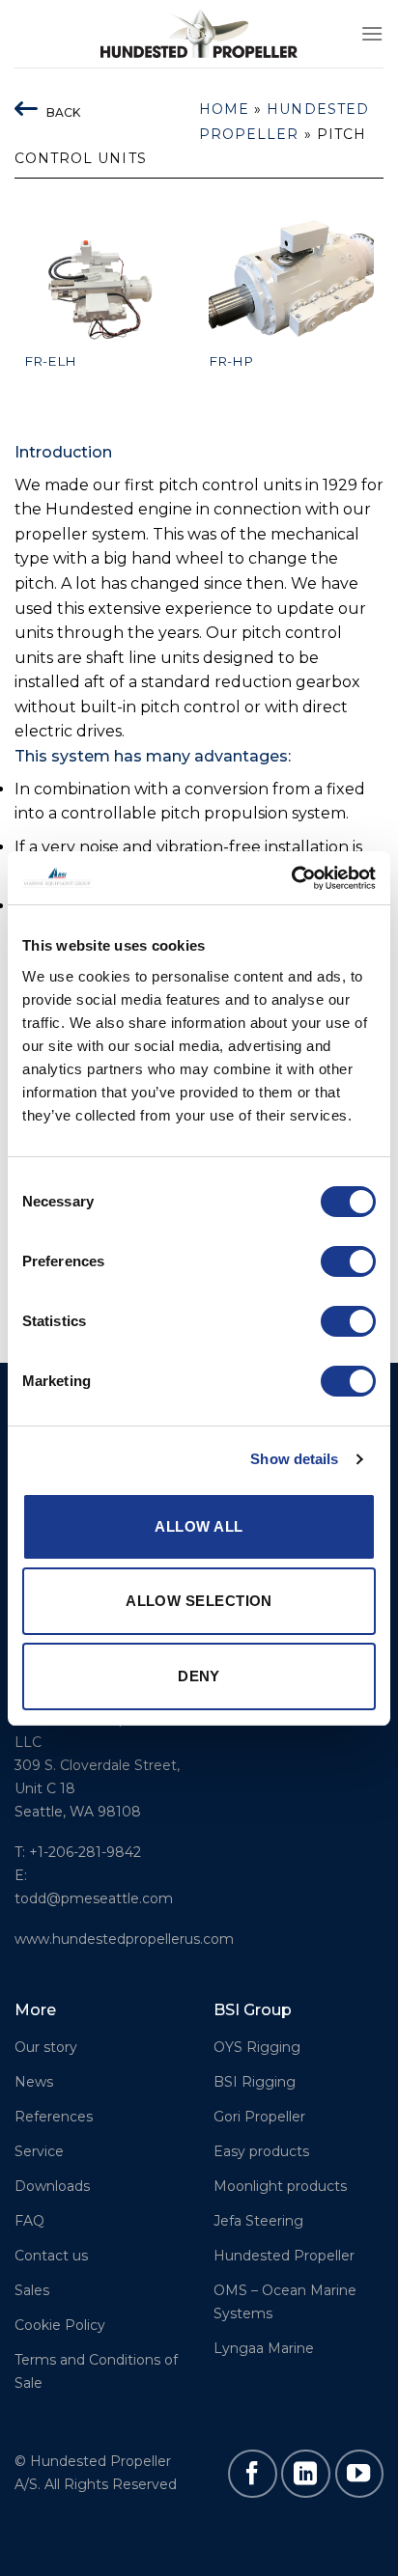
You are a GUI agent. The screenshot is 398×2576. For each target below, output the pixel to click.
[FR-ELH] (107, 279)
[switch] (348, 1261)
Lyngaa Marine (264, 2348)
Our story (46, 2047)
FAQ (29, 2221)
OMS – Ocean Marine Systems (285, 2302)
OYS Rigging (257, 2047)
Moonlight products (280, 2186)
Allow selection (199, 1601)
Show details (294, 1459)
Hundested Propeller (284, 2256)
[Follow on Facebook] (252, 2474)
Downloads (52, 2186)
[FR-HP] (291, 279)
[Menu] (372, 33)
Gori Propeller (259, 2117)
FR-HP (231, 361)
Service (39, 2151)
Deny (199, 1676)
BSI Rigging (255, 2082)
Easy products (261, 2151)
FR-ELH (50, 361)
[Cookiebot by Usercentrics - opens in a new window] (291, 878)
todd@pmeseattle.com (94, 1898)
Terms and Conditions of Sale (96, 2371)
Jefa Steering (258, 2221)
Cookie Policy (60, 2325)
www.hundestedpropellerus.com (124, 1939)
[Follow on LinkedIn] (305, 2474)
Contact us (51, 2256)
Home (224, 109)
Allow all (199, 1526)
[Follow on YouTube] (359, 2474)
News (34, 2082)
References (54, 2117)
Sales (32, 2290)
